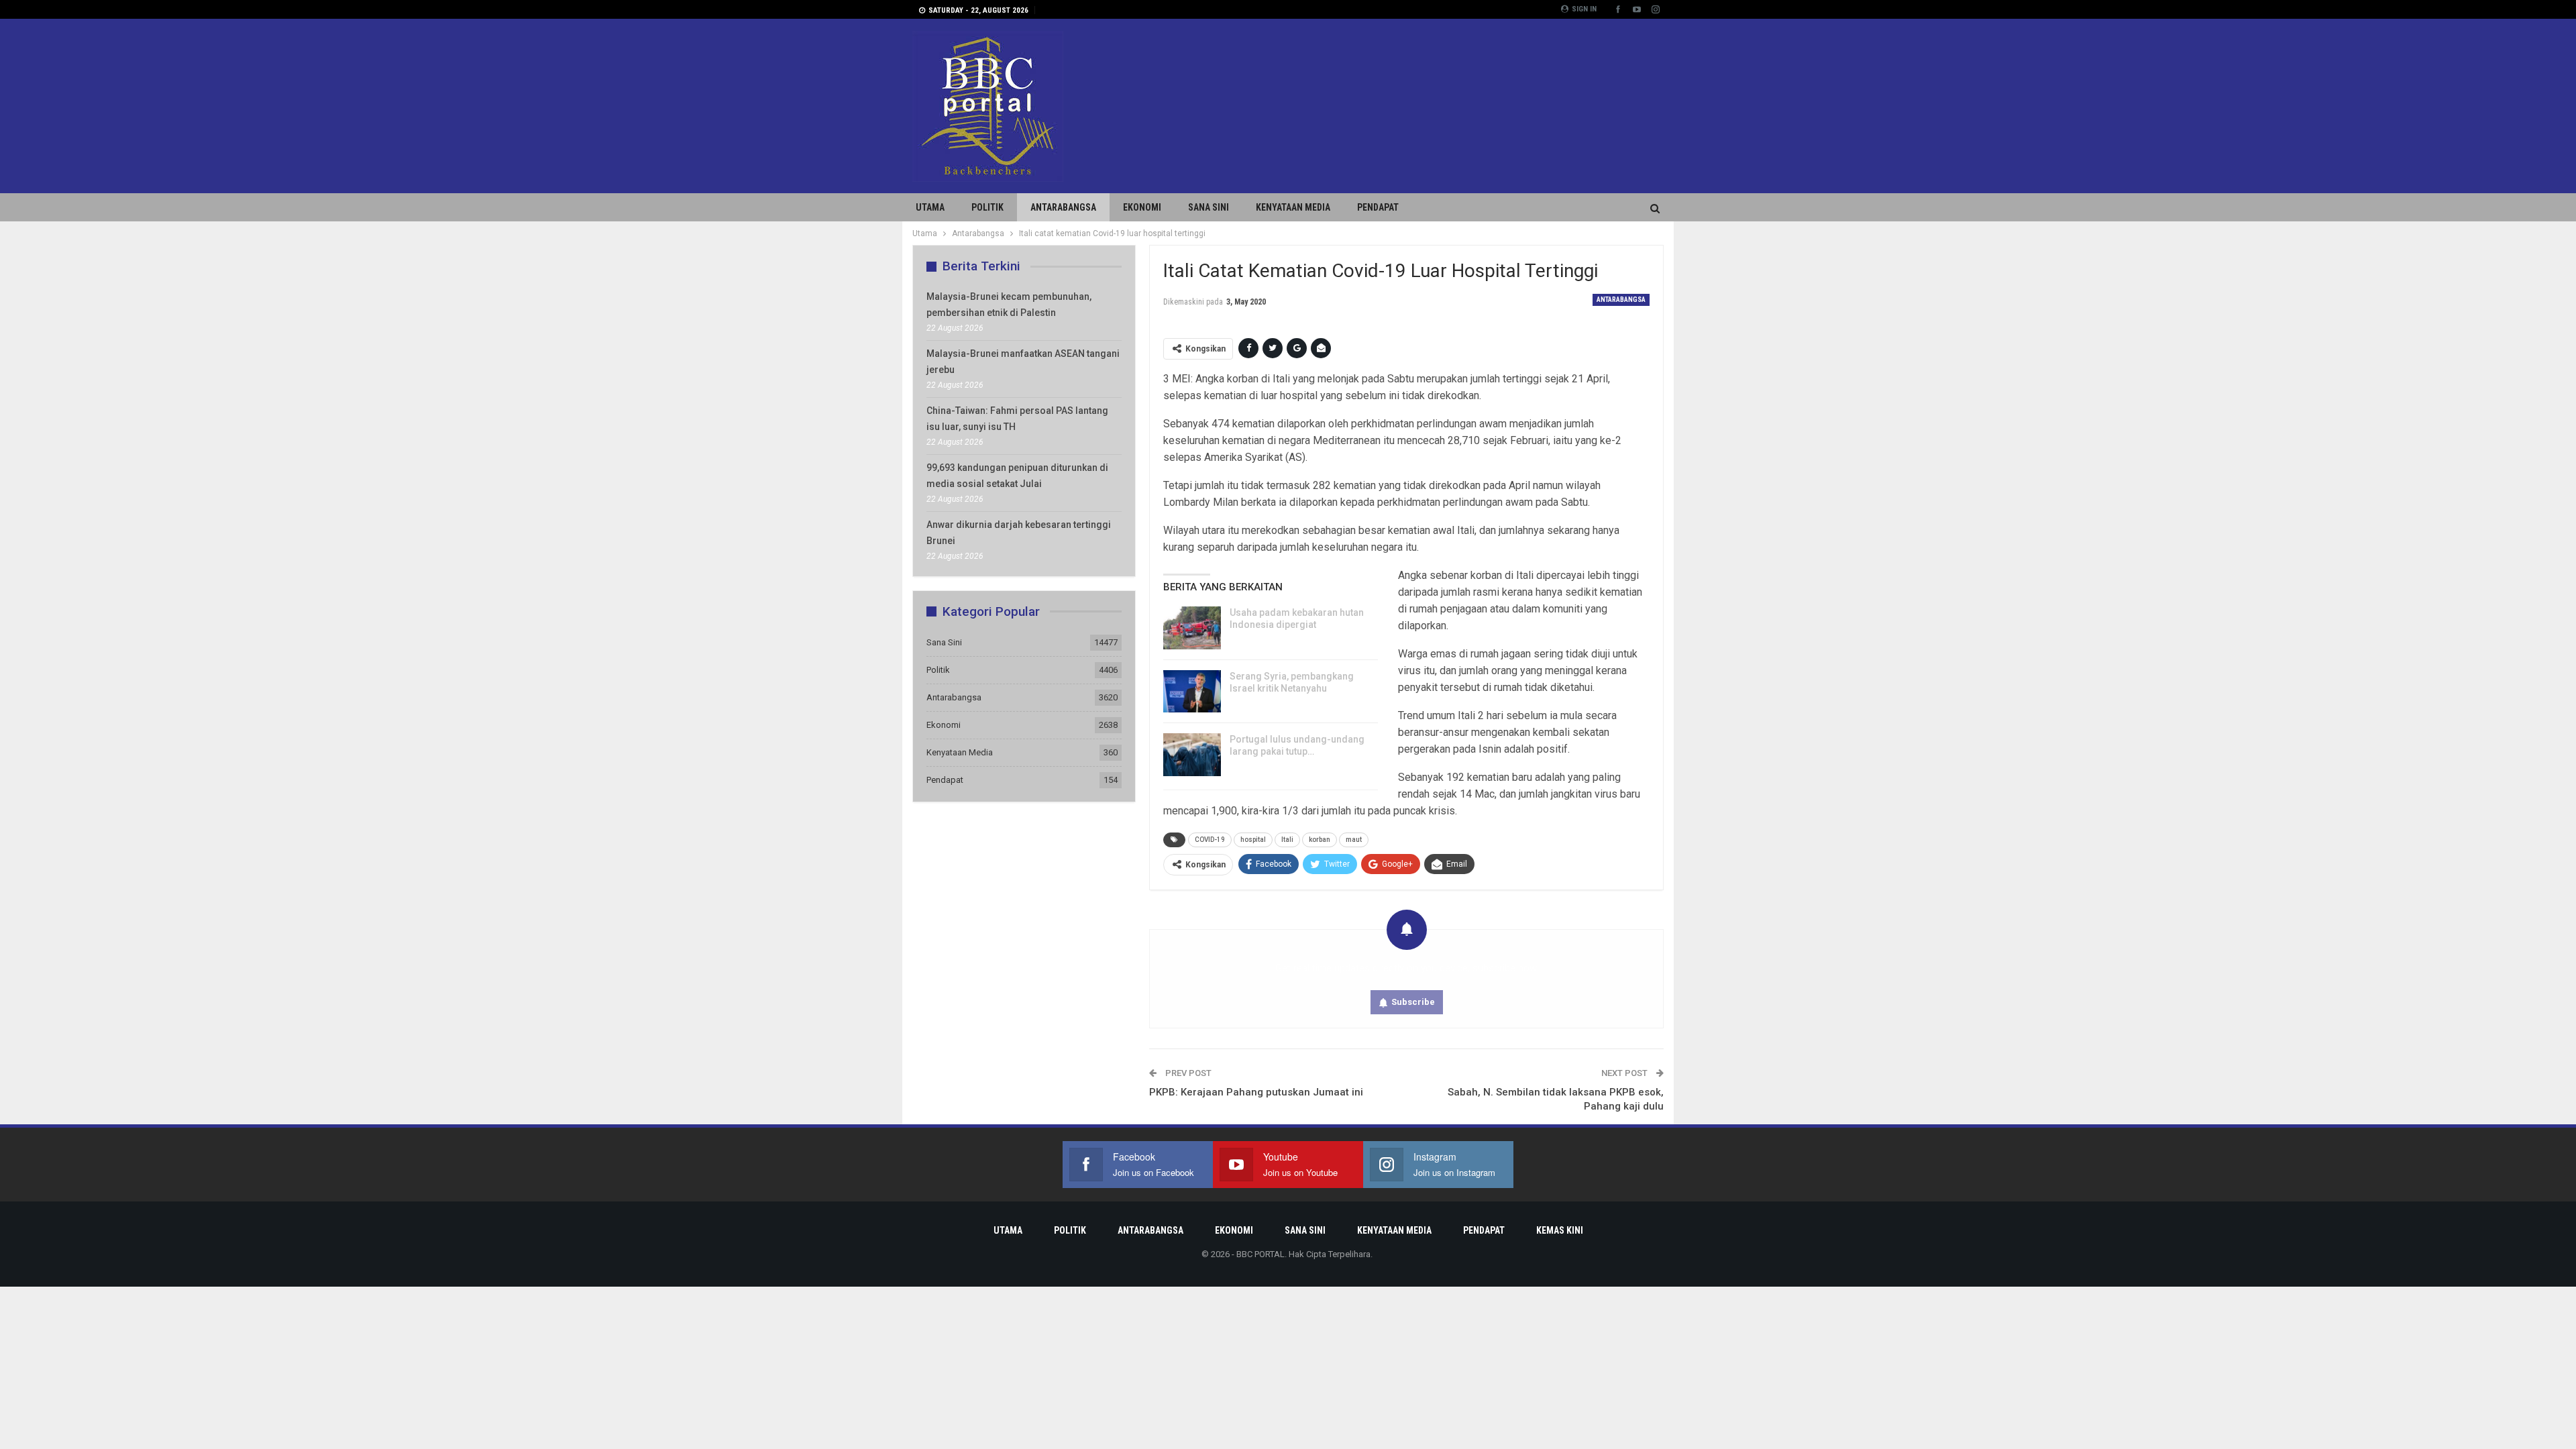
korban (1320, 840)
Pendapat (1378, 207)
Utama (930, 207)
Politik (987, 207)
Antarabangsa (1063, 207)
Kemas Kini (1560, 1230)
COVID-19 (1210, 840)
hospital (1253, 840)
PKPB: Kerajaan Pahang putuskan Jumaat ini (1256, 1092)
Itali (1287, 840)
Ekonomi (1142, 207)
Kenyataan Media (1293, 207)
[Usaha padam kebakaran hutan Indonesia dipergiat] (1192, 628)
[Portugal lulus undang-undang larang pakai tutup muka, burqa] (1192, 755)
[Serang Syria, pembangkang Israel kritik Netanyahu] (1192, 692)
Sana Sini (1209, 207)
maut (1354, 840)
